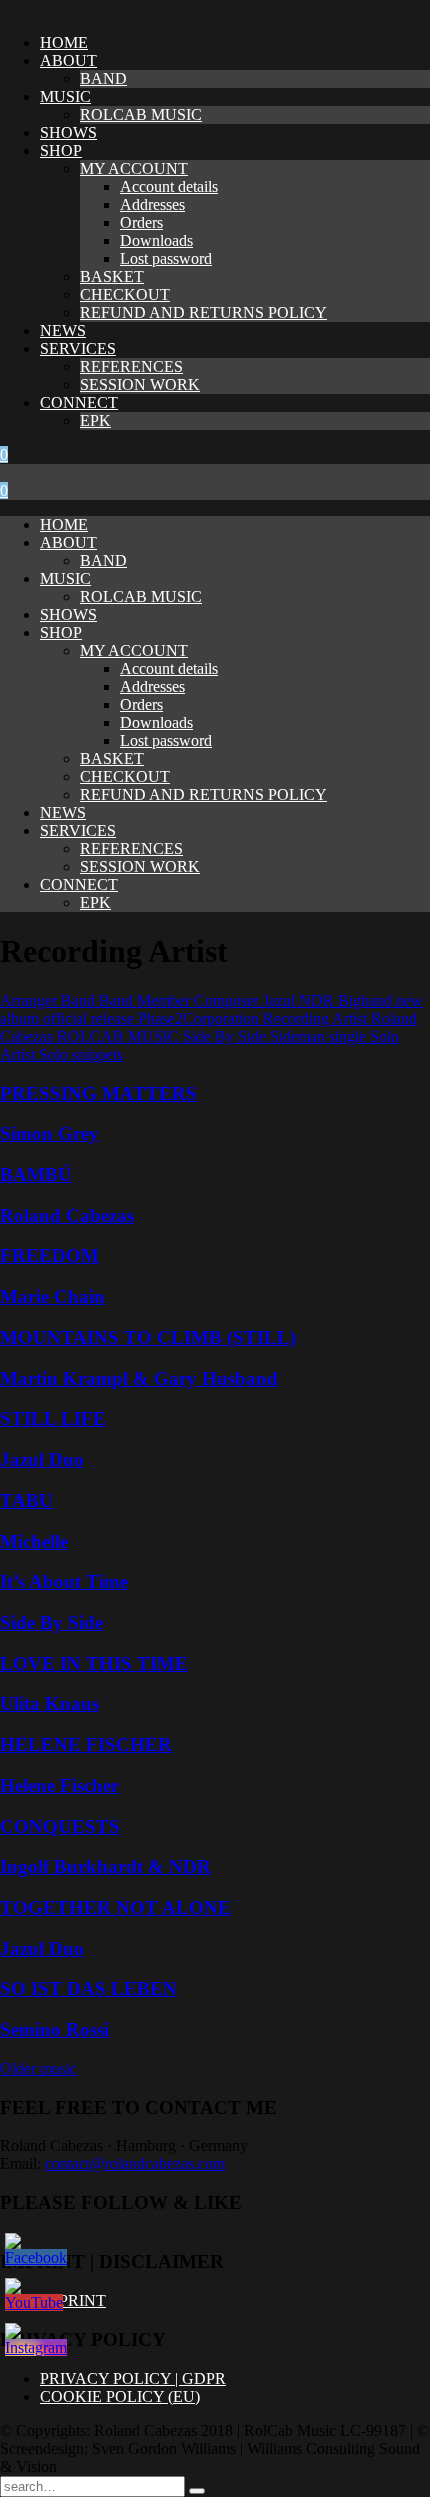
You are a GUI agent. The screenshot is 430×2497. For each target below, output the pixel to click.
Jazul (281, 1000)
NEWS (63, 330)
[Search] (197, 2491)
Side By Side (226, 1036)
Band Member (146, 1000)
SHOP (61, 150)
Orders (141, 222)
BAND (103, 78)
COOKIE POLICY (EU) (120, 2396)
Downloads (156, 240)
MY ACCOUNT (134, 168)
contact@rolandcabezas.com (135, 2163)
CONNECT (79, 402)
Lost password (166, 258)
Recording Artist (317, 1018)
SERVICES (78, 348)
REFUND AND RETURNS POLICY (203, 312)
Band (80, 1000)
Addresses (152, 204)
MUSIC (65, 96)
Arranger (30, 1000)
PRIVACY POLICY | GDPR (133, 2378)
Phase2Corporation (200, 1018)
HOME (64, 42)
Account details (169, 186)
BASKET (112, 276)
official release (90, 1018)
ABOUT (68, 60)
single (349, 1036)
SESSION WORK (140, 384)
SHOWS (68, 132)
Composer (228, 1000)
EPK (95, 420)
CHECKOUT (125, 294)
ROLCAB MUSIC (141, 114)
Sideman (299, 1036)
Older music (38, 2068)
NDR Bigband (347, 1000)
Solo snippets (81, 1054)
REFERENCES (131, 366)
